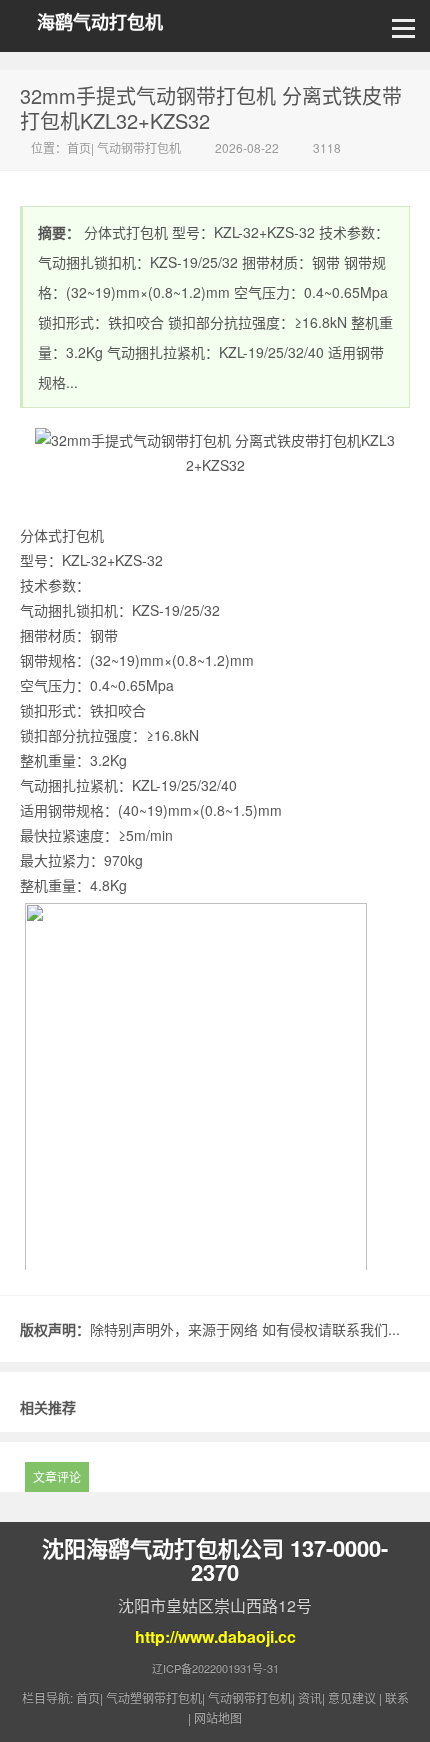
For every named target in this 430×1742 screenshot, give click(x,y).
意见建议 (352, 1697)
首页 (79, 147)
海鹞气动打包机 (100, 22)
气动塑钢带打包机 (154, 1697)
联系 (397, 1697)
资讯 (310, 1697)
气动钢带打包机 (139, 147)
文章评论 (57, 1476)
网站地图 (218, 1717)
